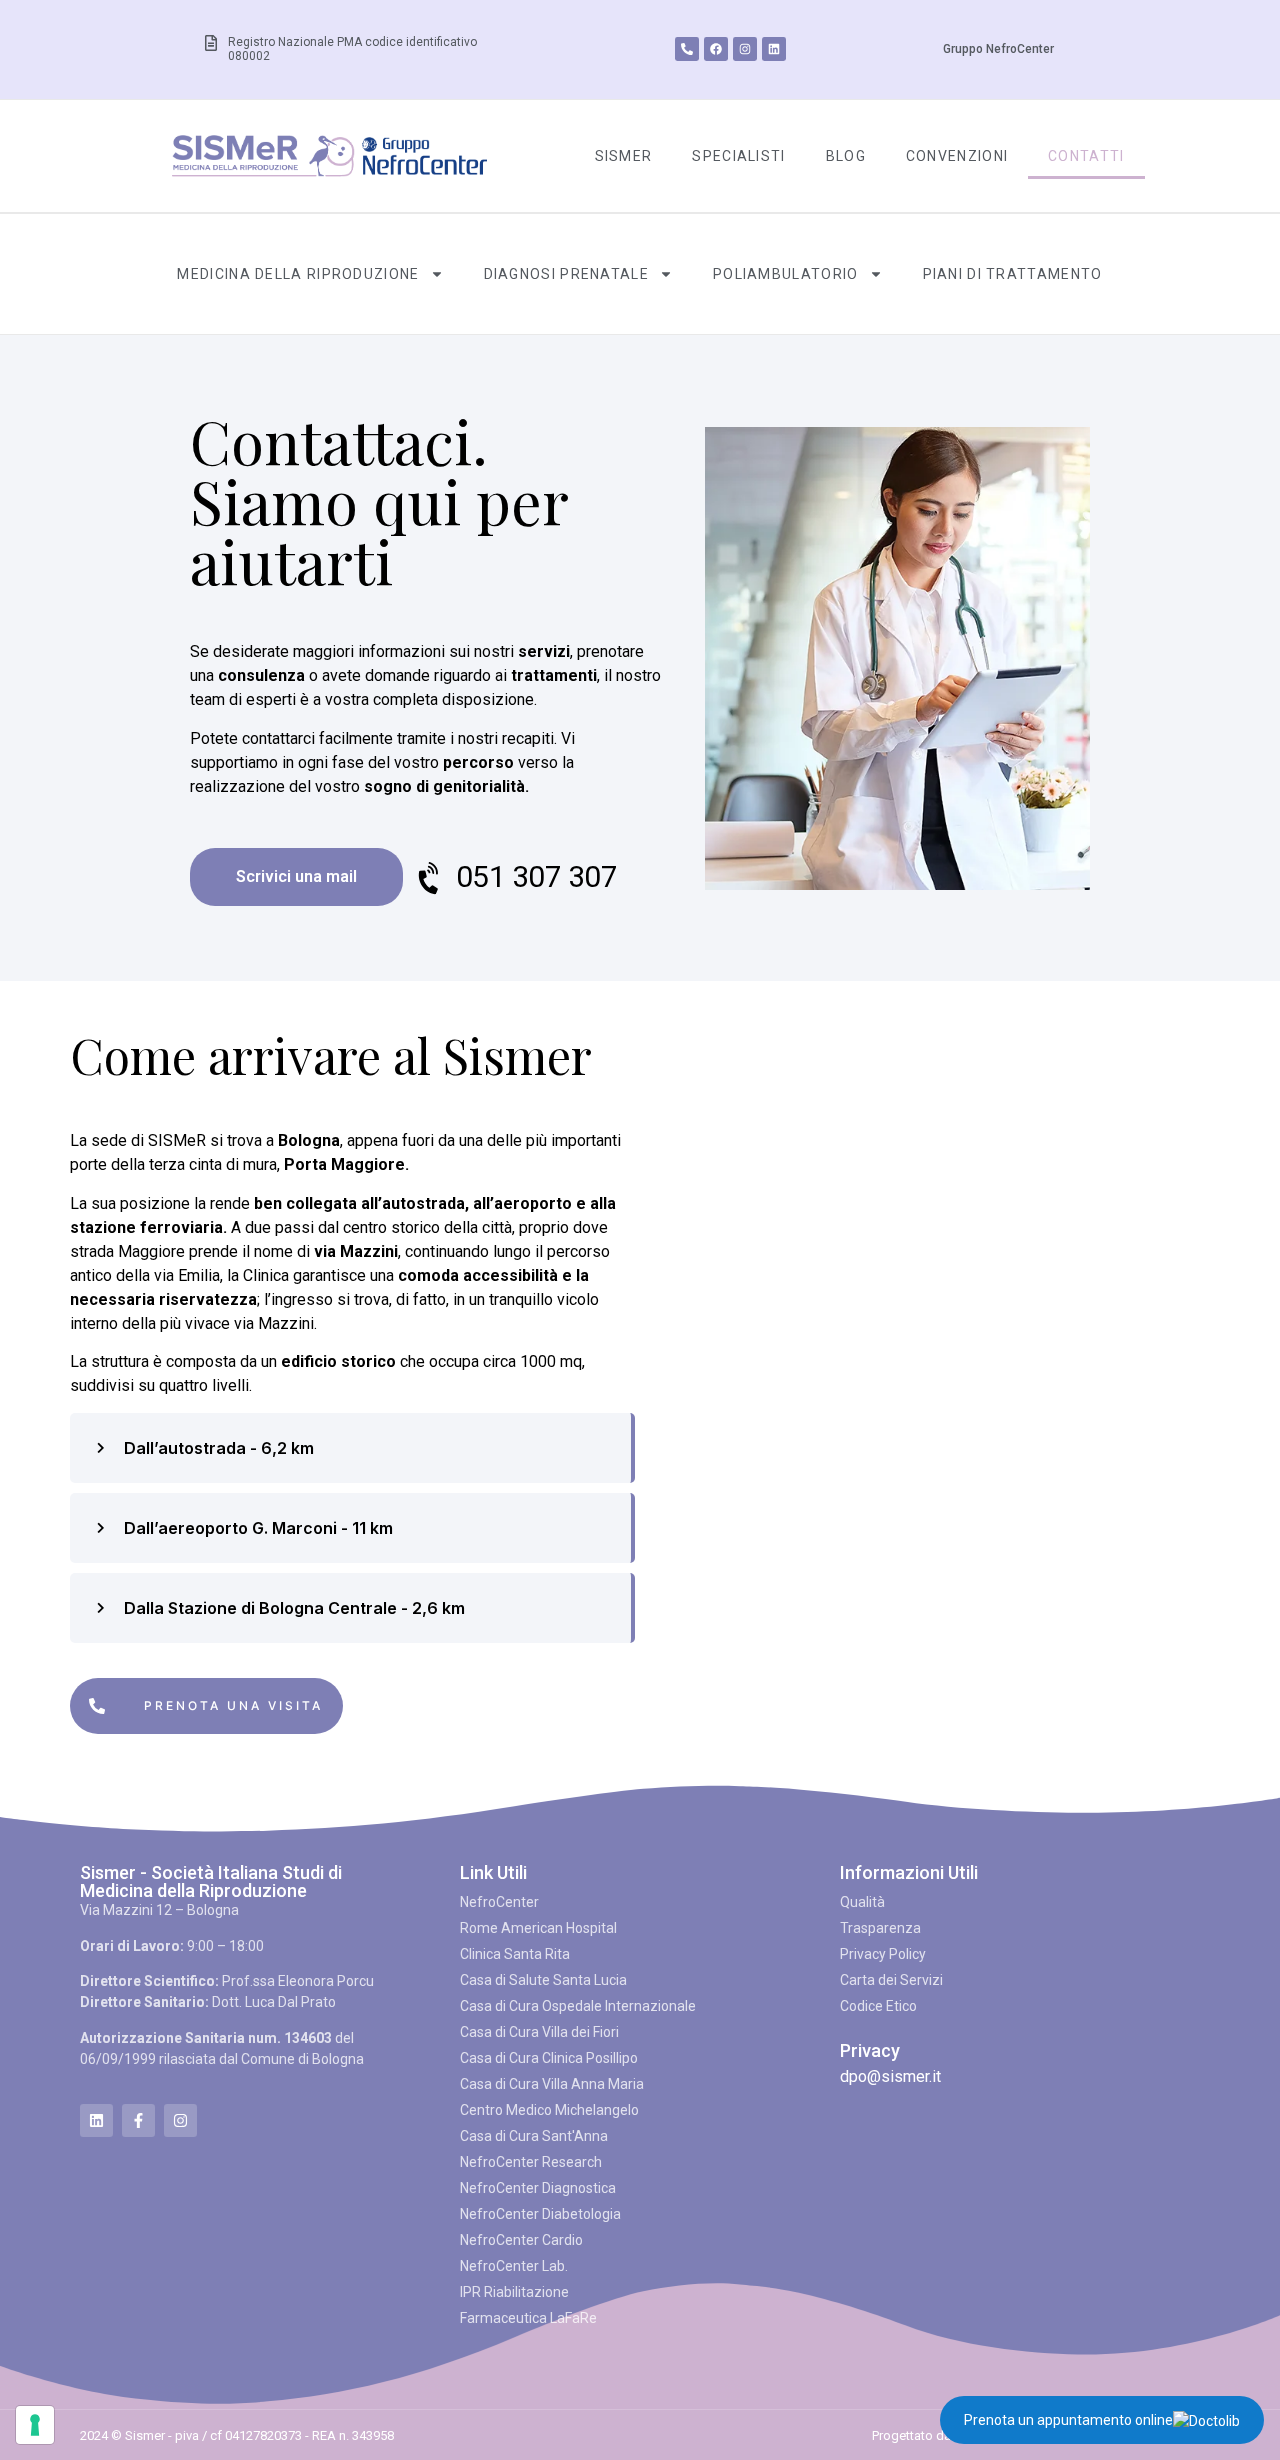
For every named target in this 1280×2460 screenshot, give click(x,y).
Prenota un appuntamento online (1068, 2420)
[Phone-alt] (687, 49)
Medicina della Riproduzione (298, 274)
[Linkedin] (774, 49)
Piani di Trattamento (1013, 274)
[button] (350, 1448)
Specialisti (738, 156)
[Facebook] (716, 49)
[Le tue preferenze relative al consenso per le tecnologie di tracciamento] (35, 2425)
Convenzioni (957, 156)
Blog (846, 156)
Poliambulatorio (786, 274)
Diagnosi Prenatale (566, 274)
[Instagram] (745, 49)
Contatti (1086, 156)
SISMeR (624, 156)
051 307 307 (537, 876)
